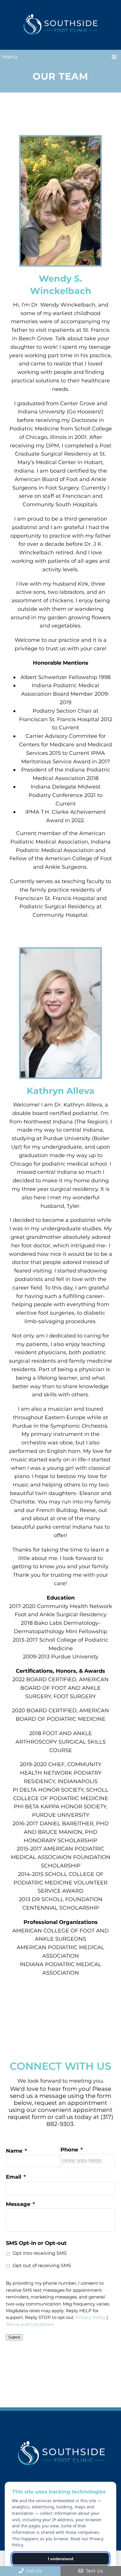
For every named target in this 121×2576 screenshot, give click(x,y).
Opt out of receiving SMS (42, 2265)
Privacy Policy (90, 2317)
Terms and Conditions (30, 2324)
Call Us (33, 2571)
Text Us (94, 2571)
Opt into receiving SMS (40, 2253)
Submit (14, 2337)
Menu (10, 57)
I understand (61, 2559)
